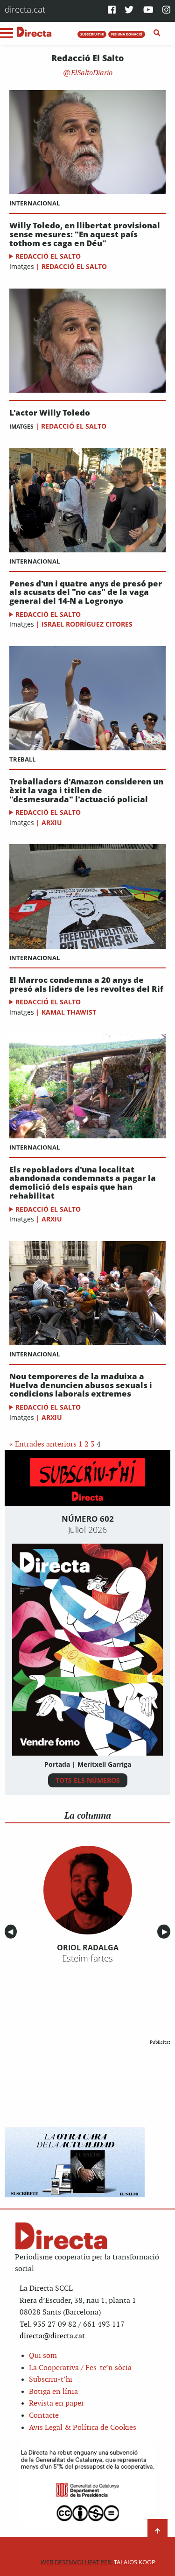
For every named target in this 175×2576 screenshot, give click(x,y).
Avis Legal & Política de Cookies (83, 2428)
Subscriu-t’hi (51, 2380)
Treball (22, 759)
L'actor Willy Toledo (50, 413)
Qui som (43, 2356)
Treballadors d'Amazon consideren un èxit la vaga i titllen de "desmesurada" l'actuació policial (86, 790)
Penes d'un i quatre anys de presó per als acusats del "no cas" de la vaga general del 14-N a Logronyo (86, 593)
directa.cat (25, 9)
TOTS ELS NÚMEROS (88, 1780)
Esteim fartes (87, 1958)
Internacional (35, 203)
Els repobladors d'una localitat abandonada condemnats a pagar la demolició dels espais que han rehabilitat (83, 1183)
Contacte (44, 2416)
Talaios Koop (98, 2562)
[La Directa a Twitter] (129, 11)
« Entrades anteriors (43, 1444)
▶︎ (166, 1932)
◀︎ (12, 1932)
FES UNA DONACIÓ (127, 34)
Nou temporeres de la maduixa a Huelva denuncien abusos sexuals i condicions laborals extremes (81, 1385)
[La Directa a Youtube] (148, 11)
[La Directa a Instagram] (166, 11)
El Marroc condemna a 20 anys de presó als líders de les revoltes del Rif (86, 985)
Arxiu (52, 822)
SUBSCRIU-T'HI (92, 34)
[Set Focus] (157, 33)
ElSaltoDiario (91, 73)
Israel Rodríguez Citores (87, 624)
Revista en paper (56, 2403)
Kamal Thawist (69, 1012)
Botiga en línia (53, 2392)
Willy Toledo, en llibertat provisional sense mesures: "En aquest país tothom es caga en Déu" (85, 234)
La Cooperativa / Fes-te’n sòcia (80, 2368)
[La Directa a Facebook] (112, 11)
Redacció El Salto (48, 256)
